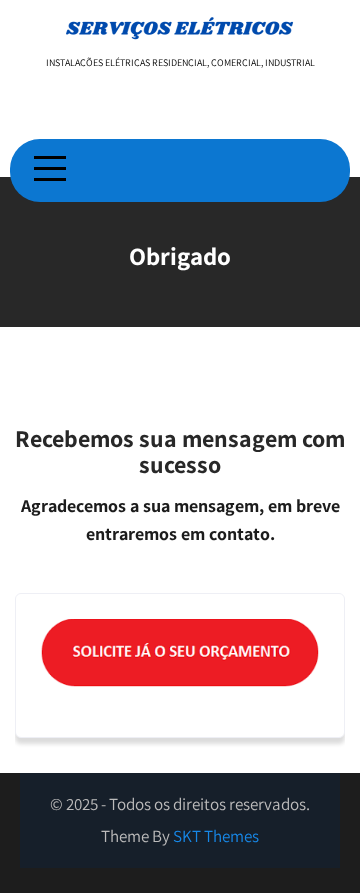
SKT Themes (216, 836)
